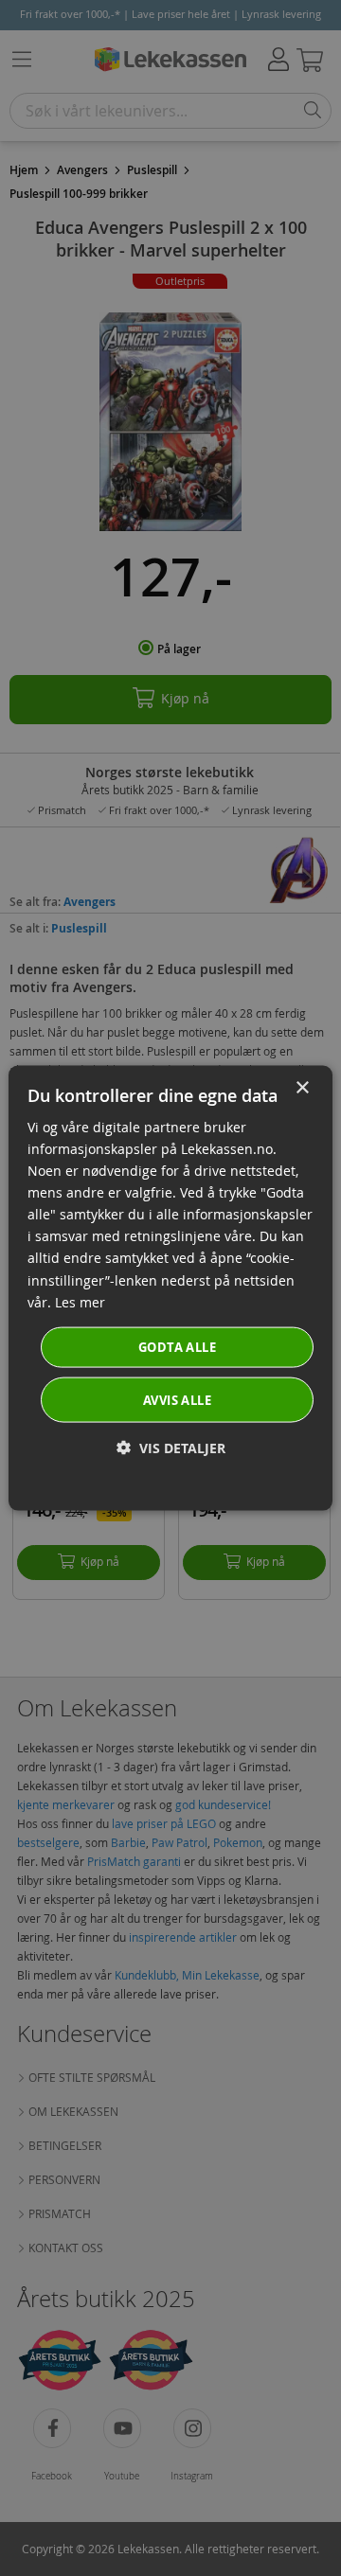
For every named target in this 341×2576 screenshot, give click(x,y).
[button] (171, 1448)
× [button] (302, 1087)
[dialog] (170, 1288)
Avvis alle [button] (177, 1400)
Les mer (80, 1301)
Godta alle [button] (177, 1346)
